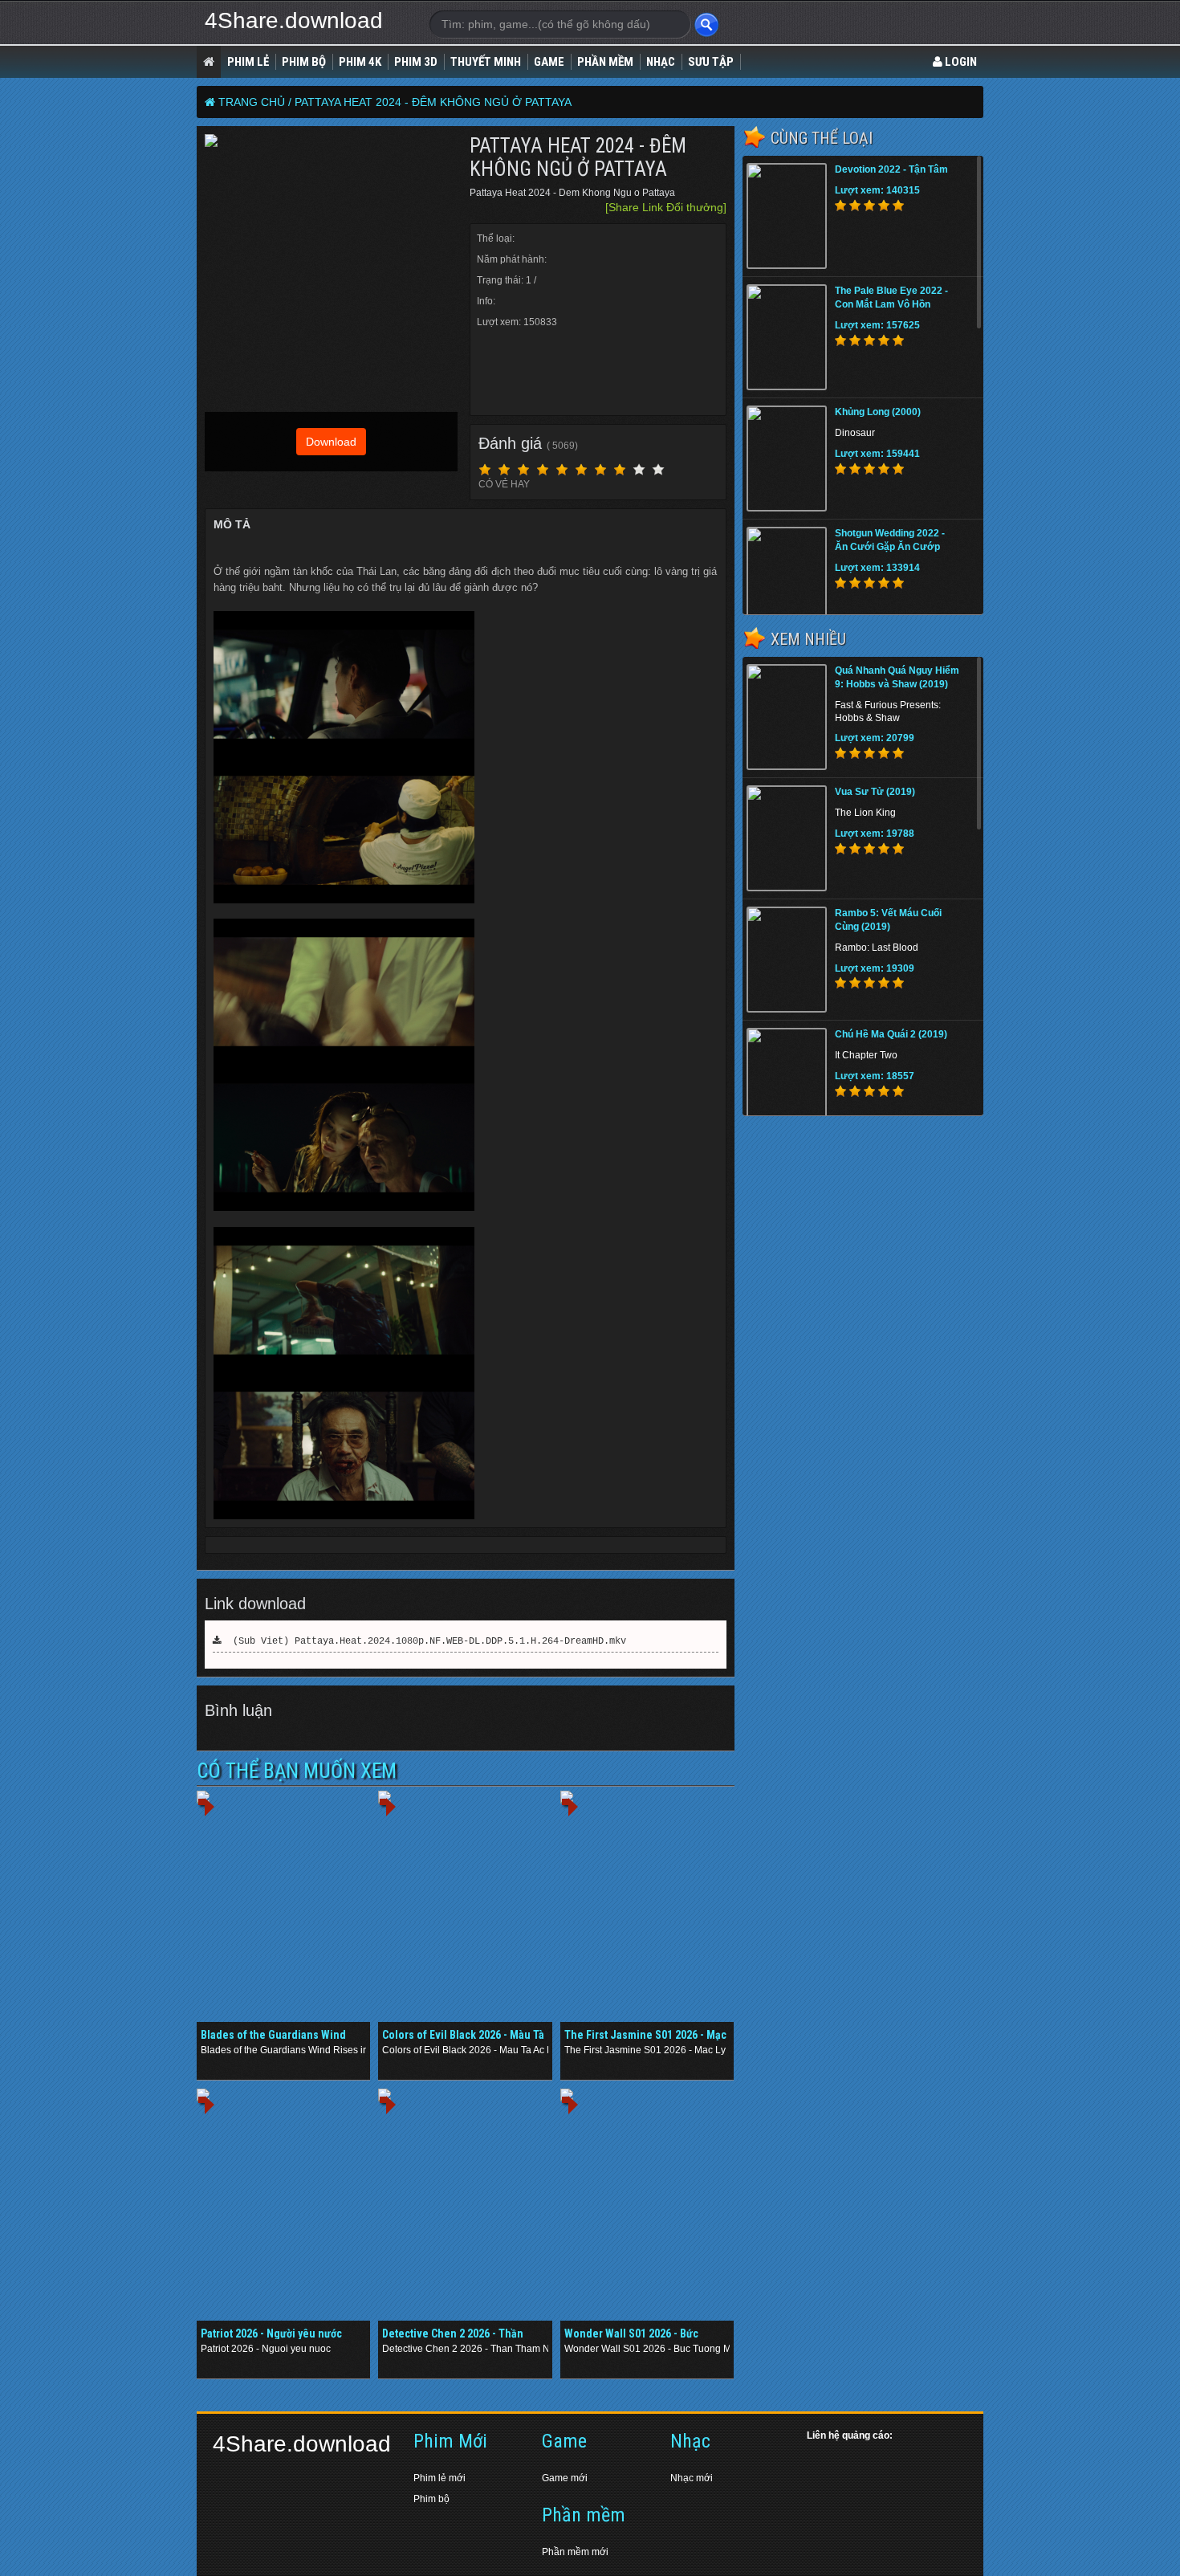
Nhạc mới (692, 2478)
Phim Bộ (304, 62)
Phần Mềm (605, 62)
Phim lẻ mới (439, 2478)
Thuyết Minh (486, 62)
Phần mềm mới (575, 2552)
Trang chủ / (255, 102)
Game (549, 62)
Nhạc (661, 62)
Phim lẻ (248, 62)
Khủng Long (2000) (878, 412)
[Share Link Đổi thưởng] (666, 207)
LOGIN (960, 62)
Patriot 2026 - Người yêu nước (271, 2333)
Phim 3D (416, 62)
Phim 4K (360, 62)
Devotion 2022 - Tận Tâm (891, 169)
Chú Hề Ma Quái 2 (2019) (891, 1034)
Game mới (565, 2478)
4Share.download (294, 20)
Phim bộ (431, 2499)
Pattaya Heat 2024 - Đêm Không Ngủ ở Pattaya (433, 102)
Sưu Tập (711, 62)
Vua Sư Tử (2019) (875, 792)
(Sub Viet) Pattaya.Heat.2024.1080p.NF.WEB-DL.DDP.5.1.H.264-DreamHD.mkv (424, 1641)
